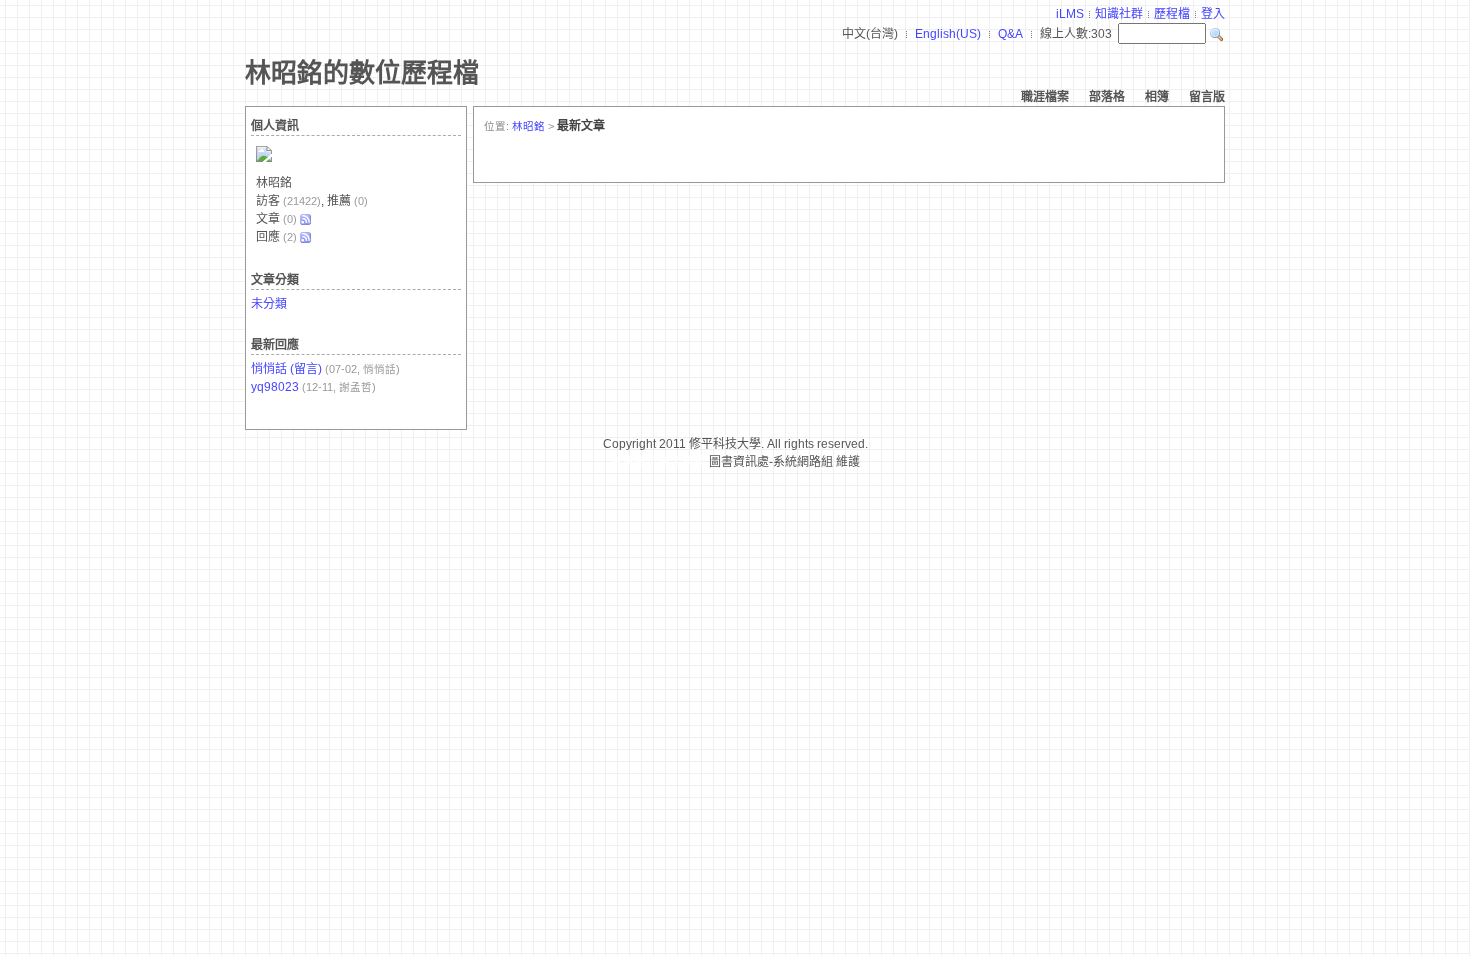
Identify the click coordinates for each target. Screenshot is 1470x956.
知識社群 (1119, 14)
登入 (1213, 14)
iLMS (1070, 14)
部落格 (1107, 97)
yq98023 (275, 387)
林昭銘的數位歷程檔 (362, 73)
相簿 (1157, 97)
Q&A (1010, 34)
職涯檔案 (1045, 97)
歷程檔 (1172, 14)
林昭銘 (528, 126)
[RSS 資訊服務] (305, 219)
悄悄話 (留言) (286, 369)
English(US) (948, 34)
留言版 (1207, 97)
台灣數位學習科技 (658, 462)
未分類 (269, 304)
